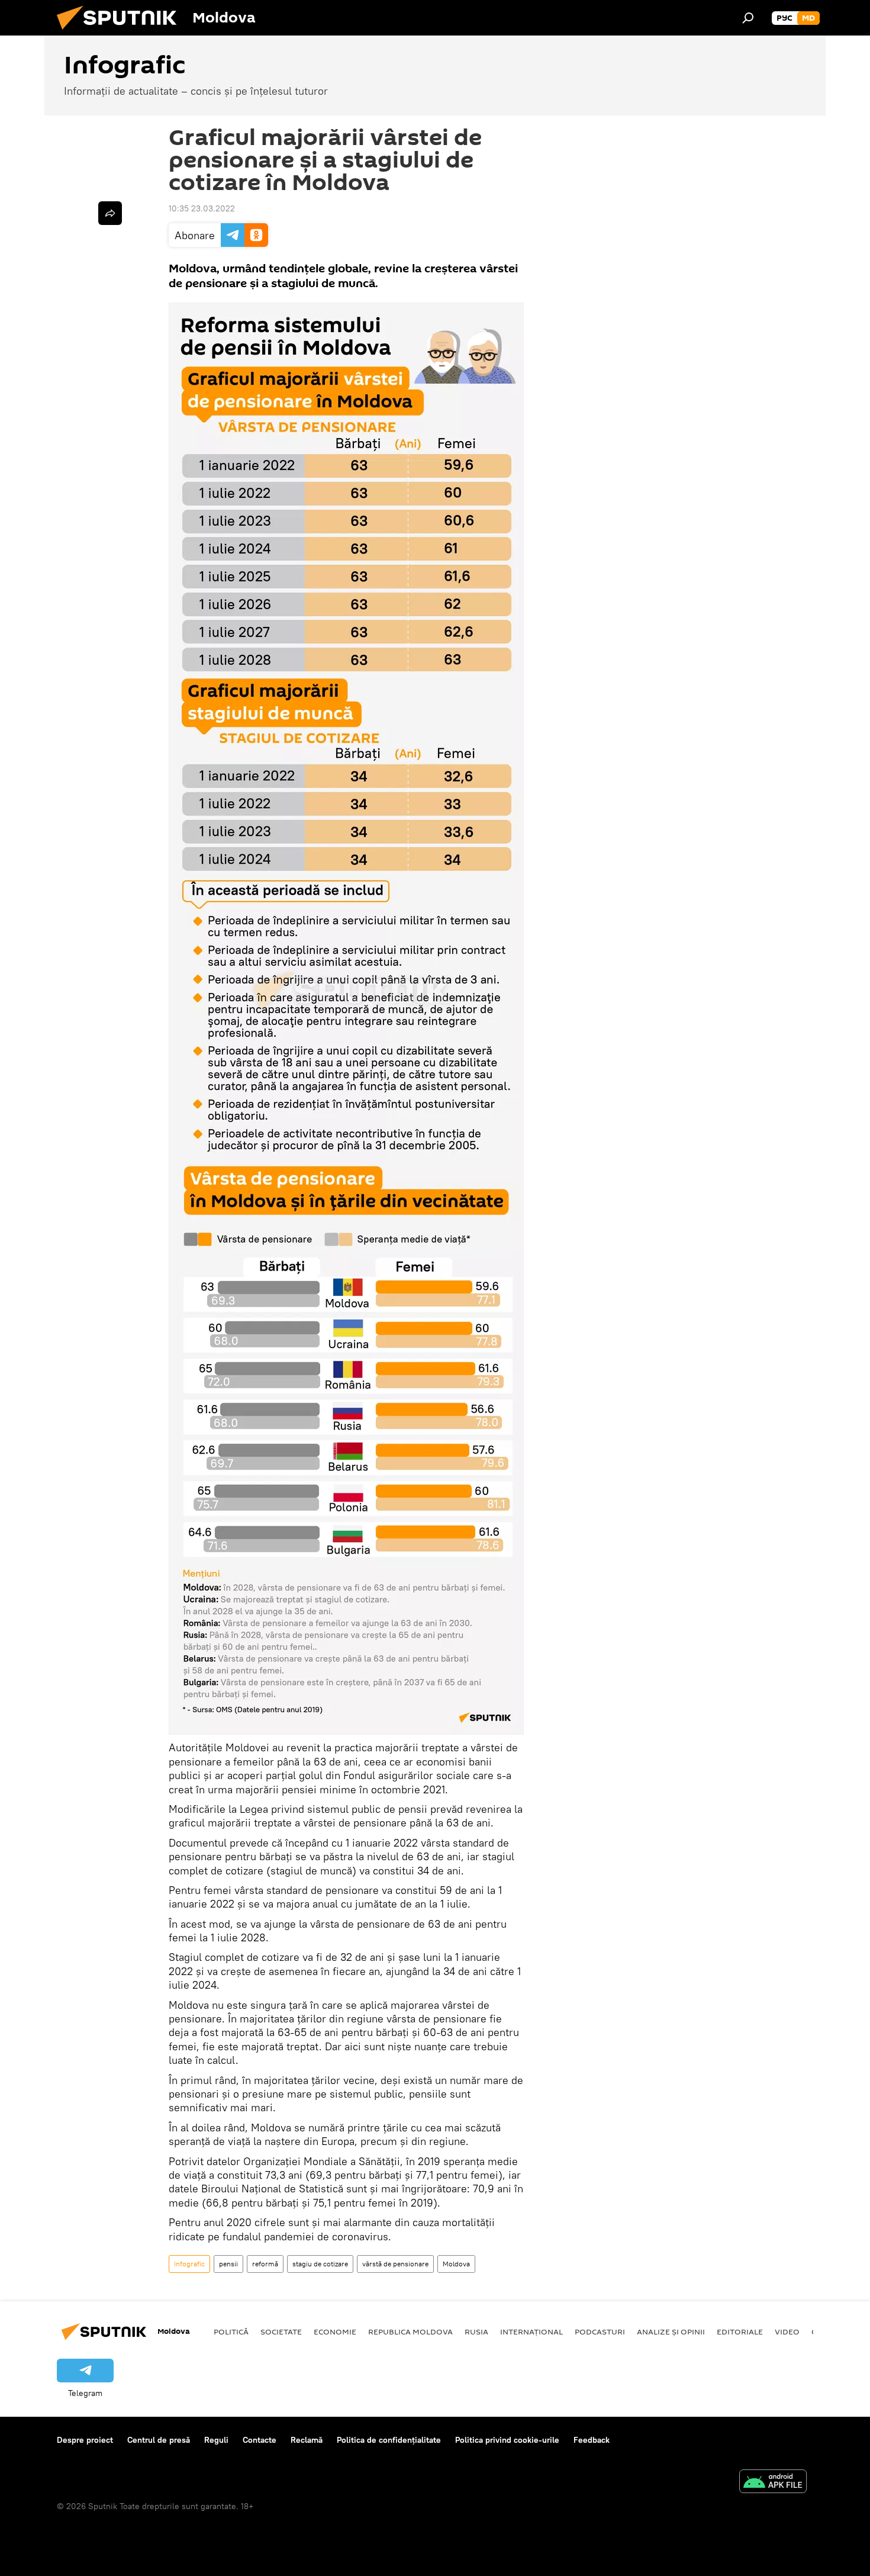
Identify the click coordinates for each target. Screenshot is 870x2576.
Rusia (476, 2331)
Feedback (592, 2440)
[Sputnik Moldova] (121, 33)
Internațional (531, 2331)
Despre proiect (85, 2440)
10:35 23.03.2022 (202, 208)
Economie (335, 2331)
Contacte (260, 2440)
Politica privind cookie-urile (507, 2440)
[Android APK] (773, 2483)
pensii (228, 2264)
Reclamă (307, 2440)
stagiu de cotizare (320, 2264)
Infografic (189, 2264)
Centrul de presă (159, 2440)
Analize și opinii (671, 2331)
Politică (231, 2331)
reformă (265, 2264)
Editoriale (740, 2331)
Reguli (216, 2440)
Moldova (456, 2264)
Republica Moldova (410, 2331)
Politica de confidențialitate (389, 2440)
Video (787, 2331)
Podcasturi (600, 2331)
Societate (281, 2331)
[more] (110, 213)
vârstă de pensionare (395, 2264)
